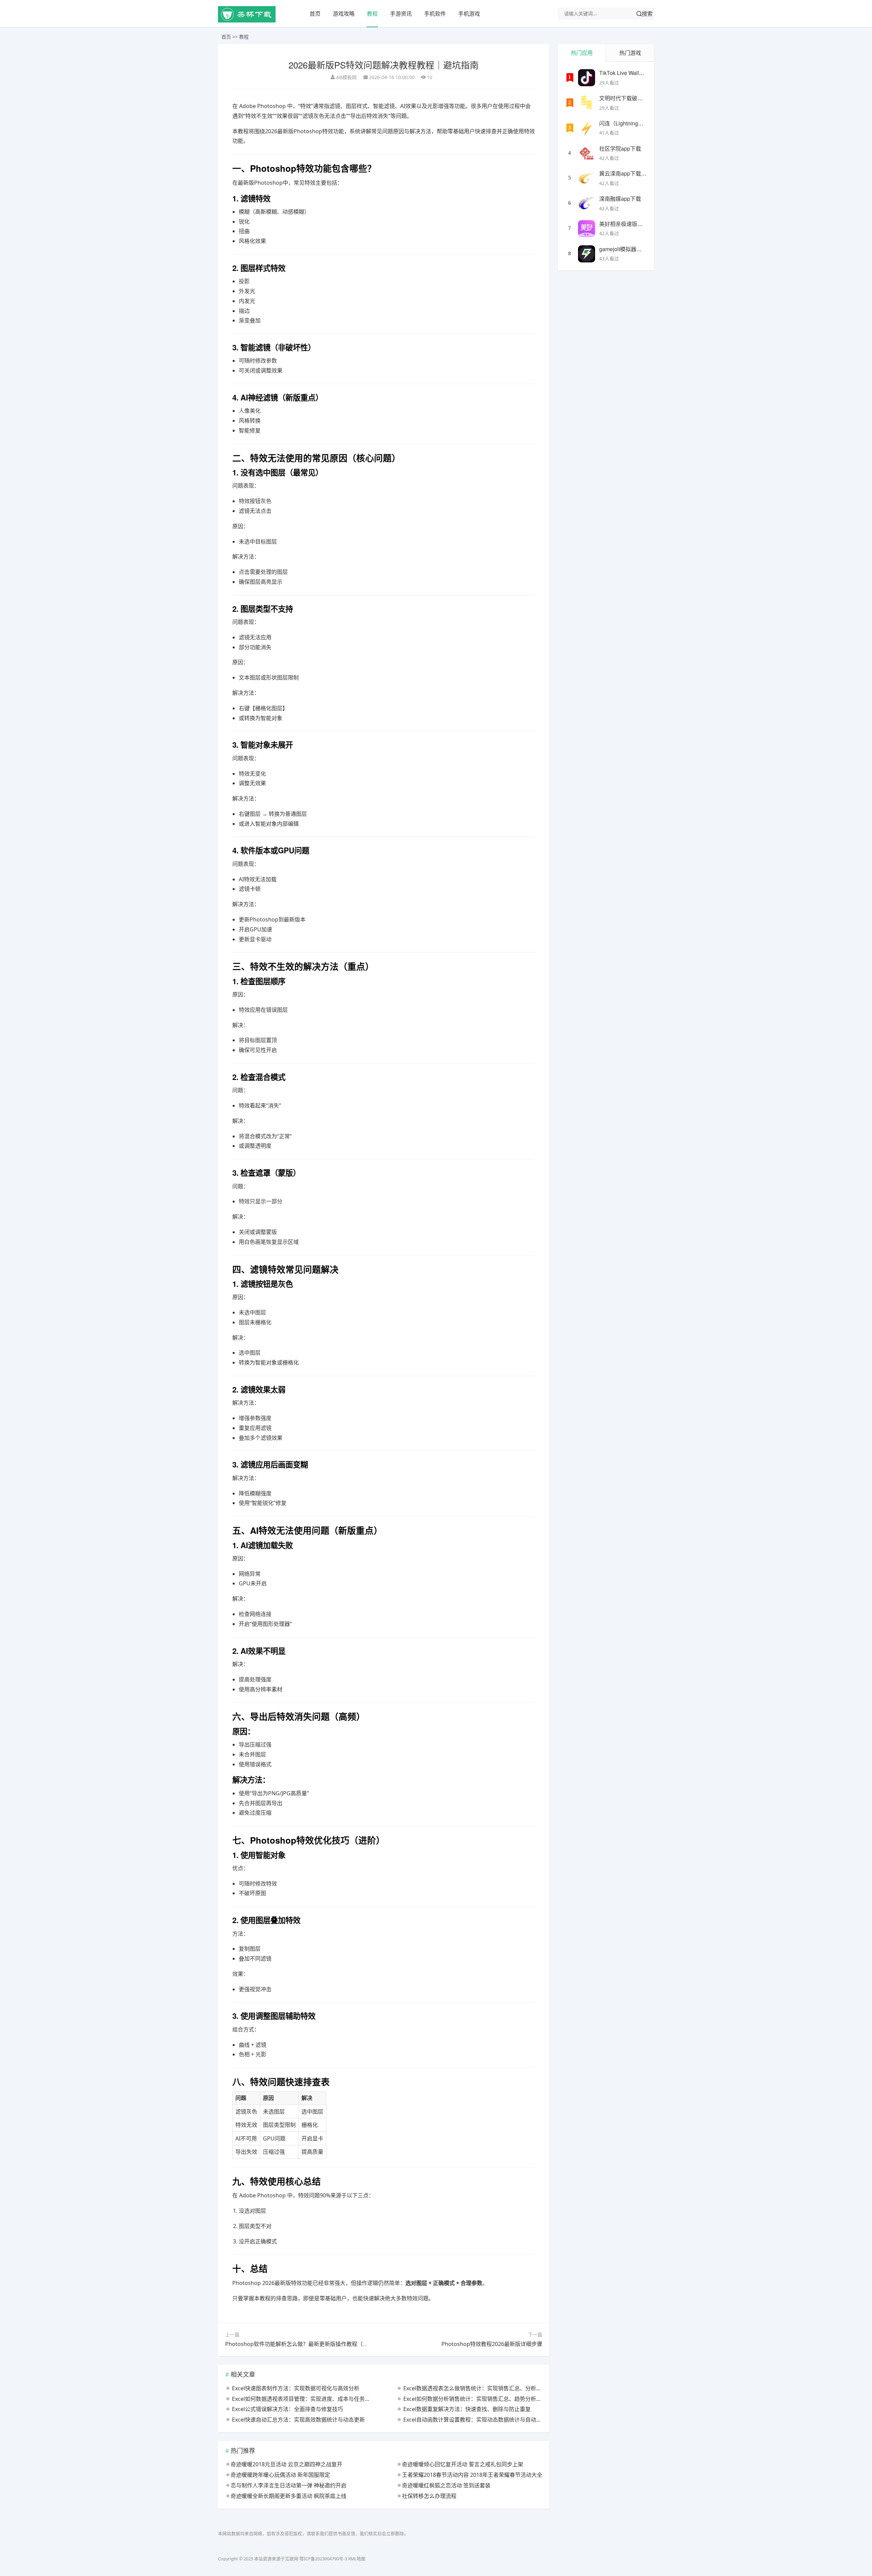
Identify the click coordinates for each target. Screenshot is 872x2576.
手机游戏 (469, 14)
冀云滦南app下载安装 (626, 173)
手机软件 (435, 14)
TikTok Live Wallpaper (626, 73)
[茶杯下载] (247, 21)
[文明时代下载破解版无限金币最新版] (587, 103)
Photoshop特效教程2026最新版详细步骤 (492, 2344)
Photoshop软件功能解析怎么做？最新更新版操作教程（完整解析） (308, 2344)
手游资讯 (401, 14)
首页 (315, 14)
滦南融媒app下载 (620, 199)
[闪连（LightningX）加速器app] (587, 128)
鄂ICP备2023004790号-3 (323, 2559)
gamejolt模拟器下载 (623, 249)
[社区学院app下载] (587, 153)
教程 (372, 14)
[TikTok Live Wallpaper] (587, 78)
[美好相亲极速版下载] (587, 229)
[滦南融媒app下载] (587, 203)
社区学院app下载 (620, 148)
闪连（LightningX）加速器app (636, 123)
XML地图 (357, 2559)
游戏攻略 (344, 14)
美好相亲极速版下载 (624, 224)
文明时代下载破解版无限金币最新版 (643, 98)
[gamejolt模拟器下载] (587, 254)
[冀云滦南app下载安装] (587, 178)
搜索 (647, 14)
